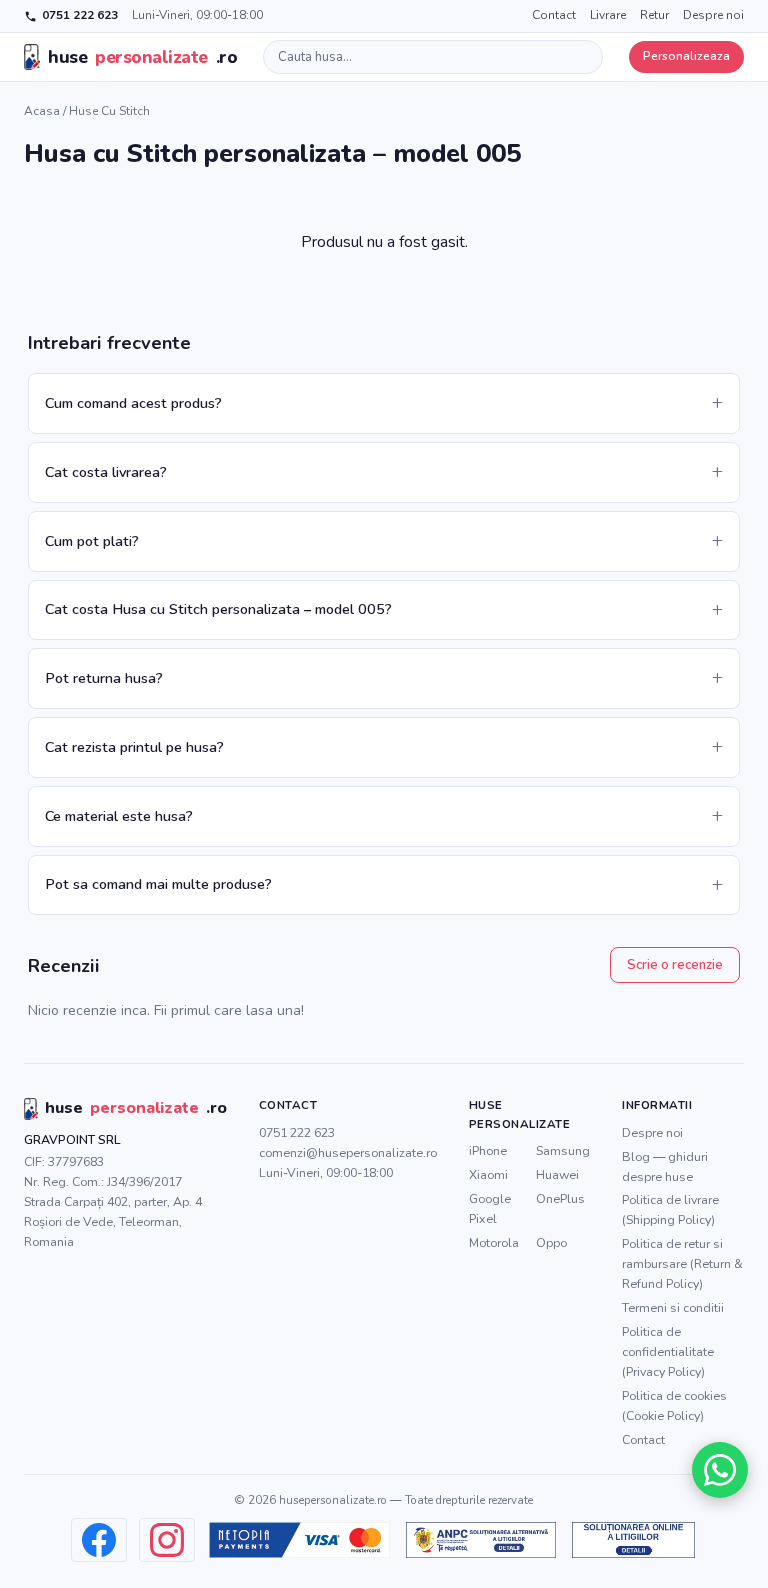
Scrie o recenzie (675, 965)
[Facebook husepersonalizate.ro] (99, 1540)
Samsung (563, 1150)
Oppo (551, 1242)
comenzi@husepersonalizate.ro (348, 1152)
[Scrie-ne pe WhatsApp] (720, 1470)
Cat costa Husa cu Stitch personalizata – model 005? (218, 609)
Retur (654, 15)
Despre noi (713, 15)
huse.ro (142, 57)
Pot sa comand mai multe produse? (158, 884)
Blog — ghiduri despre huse (665, 1166)
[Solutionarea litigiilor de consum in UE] (633, 1540)
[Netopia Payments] (300, 1540)
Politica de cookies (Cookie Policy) (674, 1405)
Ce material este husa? (119, 816)
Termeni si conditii (673, 1307)
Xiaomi (488, 1174)
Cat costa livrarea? (106, 472)
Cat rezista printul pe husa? (134, 747)
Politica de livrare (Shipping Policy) (670, 1209)
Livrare (608, 15)
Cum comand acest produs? (133, 403)
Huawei (557, 1174)
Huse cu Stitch (109, 111)
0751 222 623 (80, 15)
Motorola (494, 1242)
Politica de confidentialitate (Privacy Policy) (668, 1351)
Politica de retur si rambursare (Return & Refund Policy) (682, 1263)
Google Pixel (490, 1208)
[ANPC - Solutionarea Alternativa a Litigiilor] (481, 1540)
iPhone (488, 1150)
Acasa (42, 111)
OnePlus (560, 1198)
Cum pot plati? (92, 541)
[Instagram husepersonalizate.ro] (167, 1540)
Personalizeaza (686, 56)
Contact (554, 15)
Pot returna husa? (104, 678)
